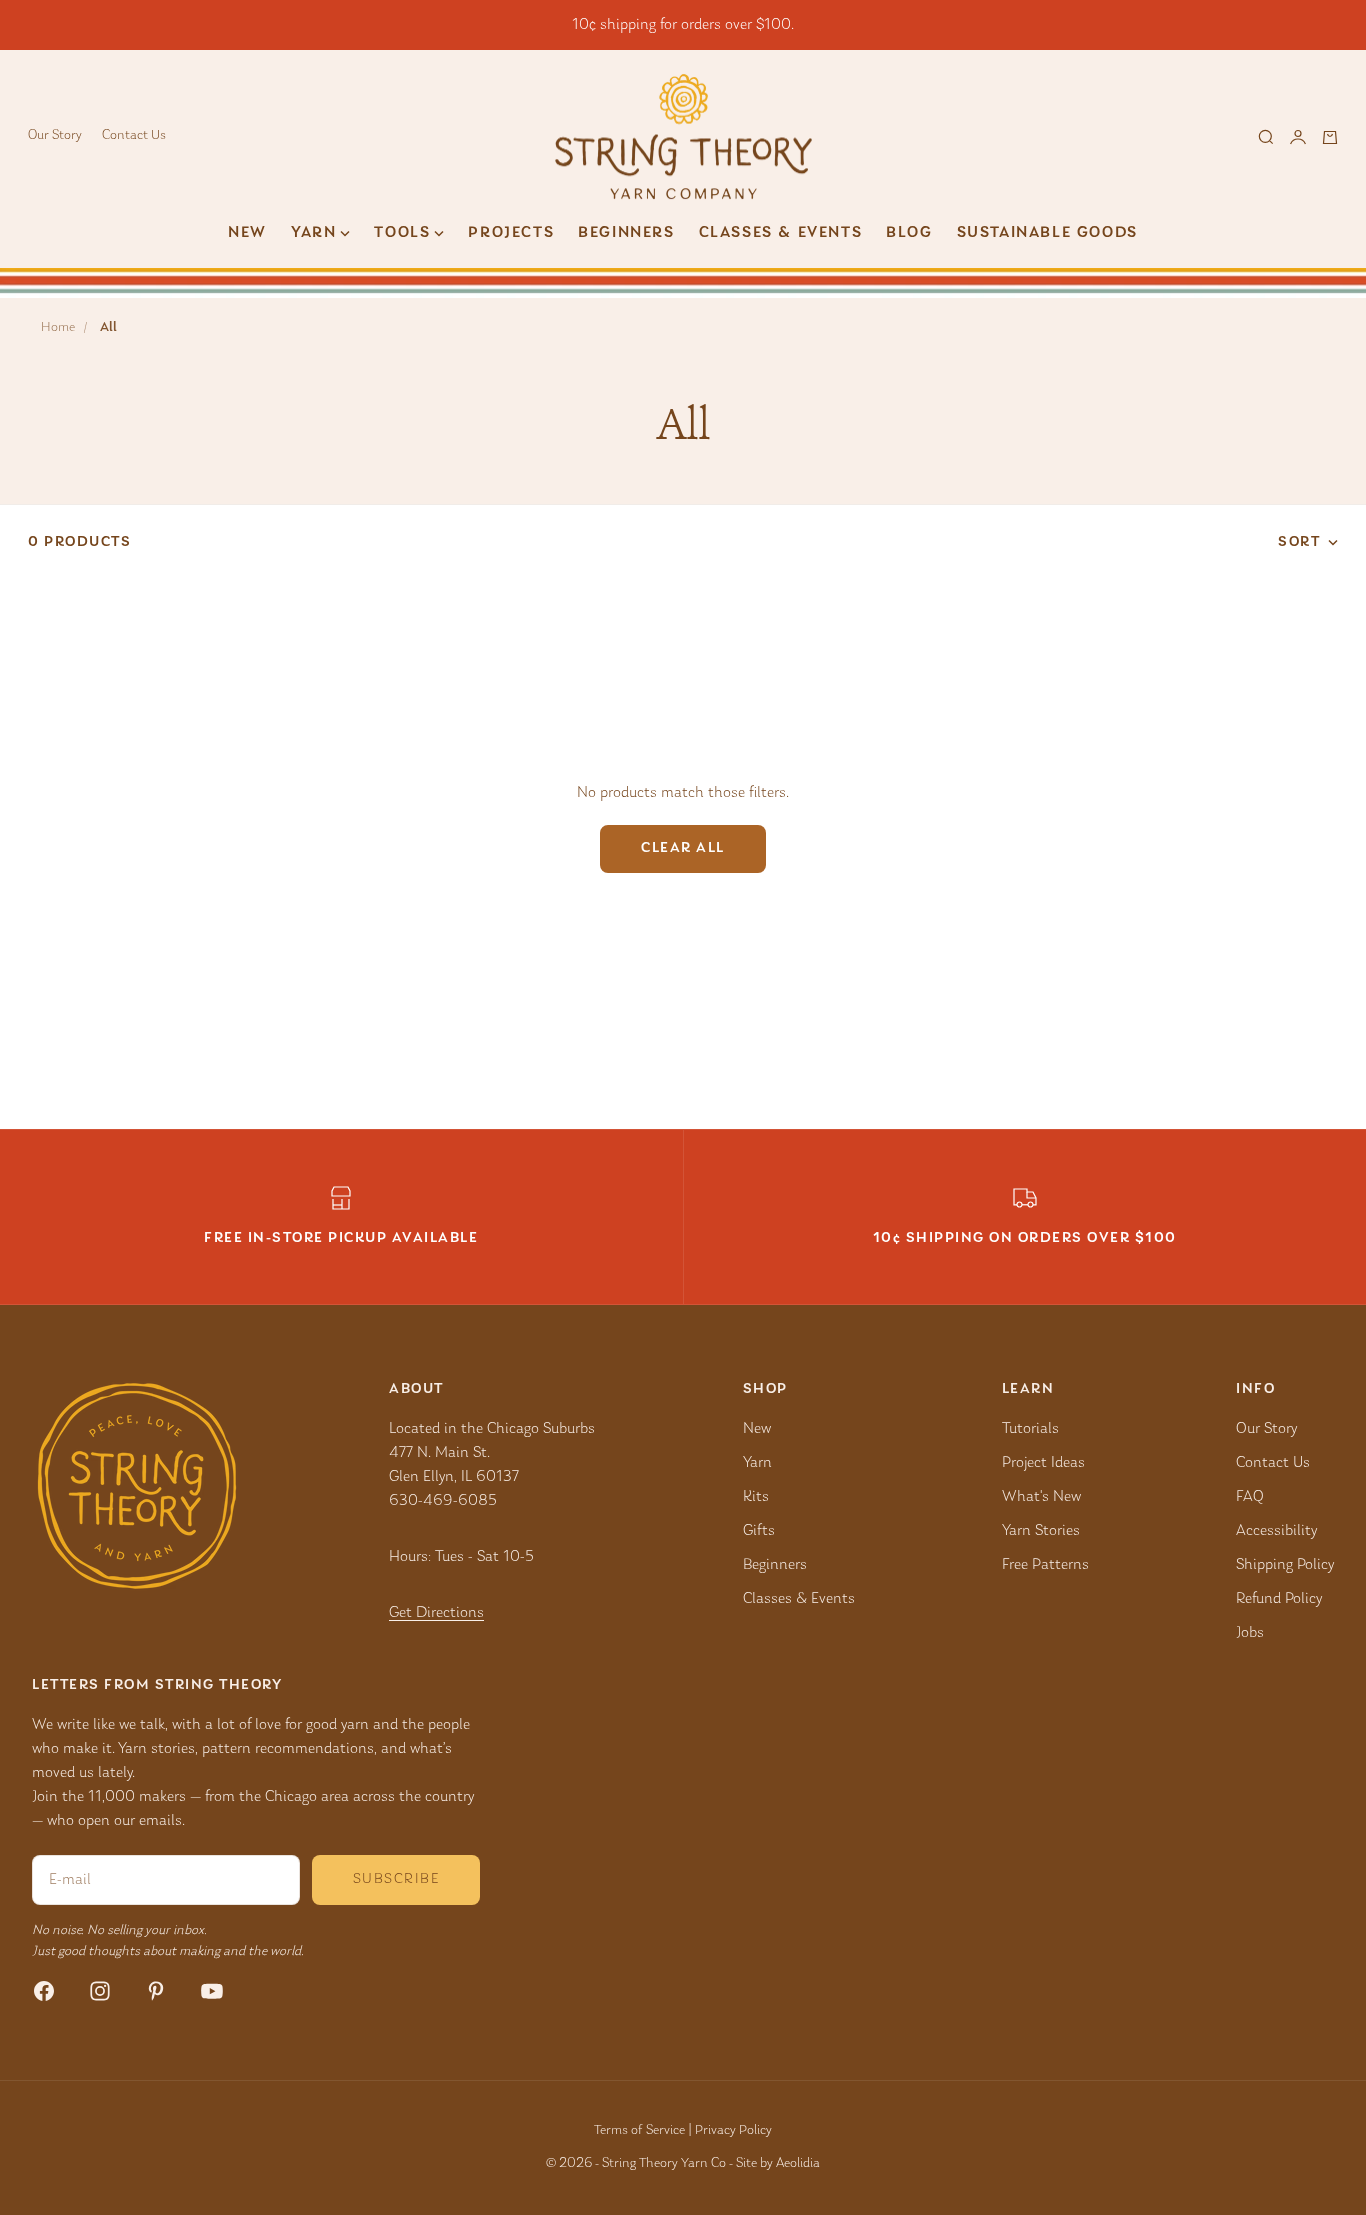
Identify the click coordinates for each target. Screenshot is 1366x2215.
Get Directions (436, 1613)
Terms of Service (639, 2131)
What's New (1041, 1497)
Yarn (757, 1463)
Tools (402, 233)
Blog (909, 233)
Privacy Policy (733, 2131)
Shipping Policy (1285, 1565)
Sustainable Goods (1047, 233)
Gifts (759, 1531)
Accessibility (1276, 1531)
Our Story (55, 136)
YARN (313, 233)
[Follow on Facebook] (44, 1991)
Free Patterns (1045, 1565)
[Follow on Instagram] (100, 1991)
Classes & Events (781, 233)
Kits (756, 1497)
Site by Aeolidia (778, 2164)
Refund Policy (1279, 1599)
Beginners (626, 233)
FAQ (1250, 1497)
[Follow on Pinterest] (156, 1991)
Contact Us (134, 136)
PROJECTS (511, 233)
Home (58, 328)
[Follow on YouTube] (212, 1991)
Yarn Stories (1041, 1531)
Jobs (1250, 1633)
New (247, 233)
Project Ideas (1043, 1463)
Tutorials (1030, 1429)
